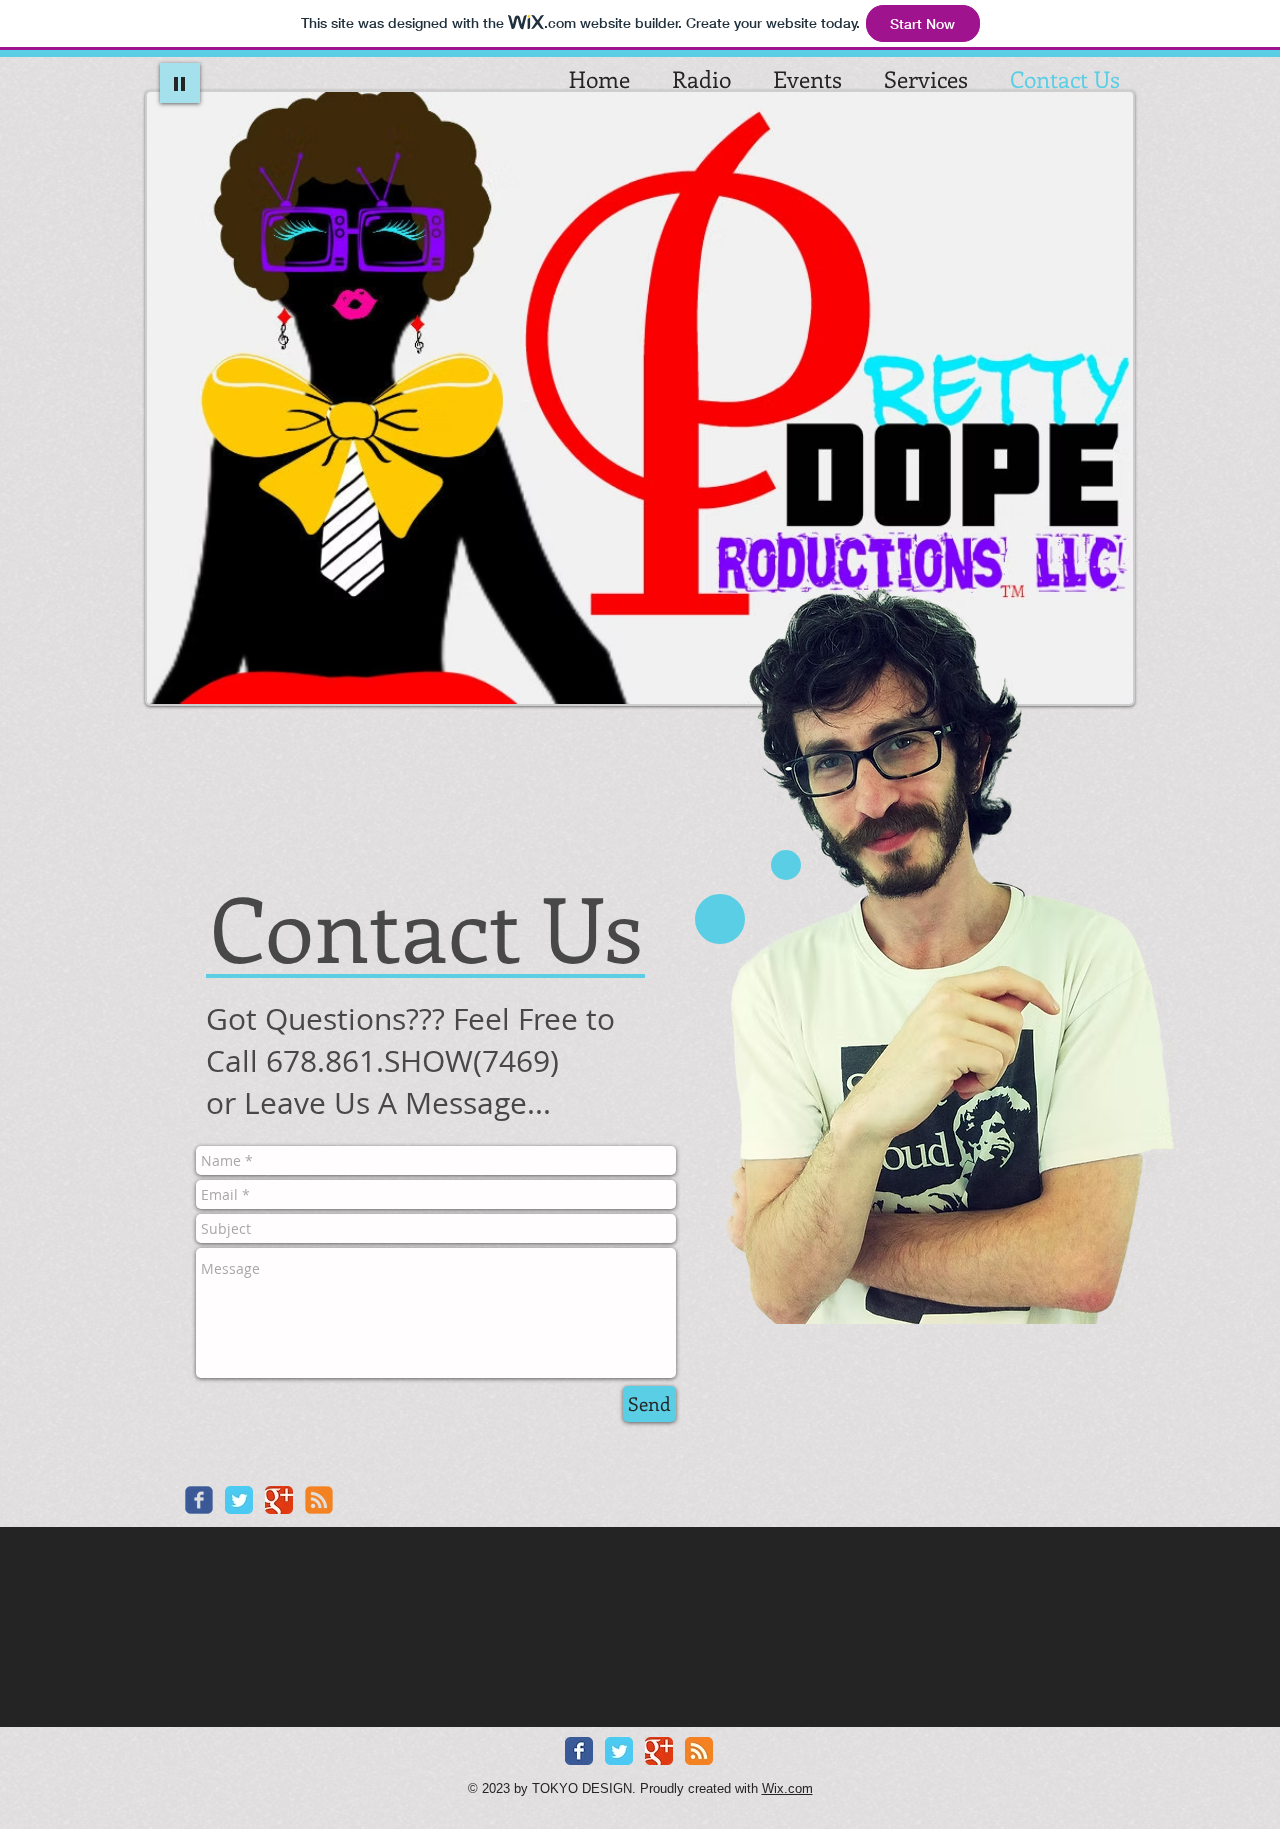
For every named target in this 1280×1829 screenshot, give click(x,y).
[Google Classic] (279, 1500)
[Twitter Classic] (239, 1500)
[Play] (180, 83)
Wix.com (787, 1788)
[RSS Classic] (699, 1751)
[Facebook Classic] (579, 1751)
